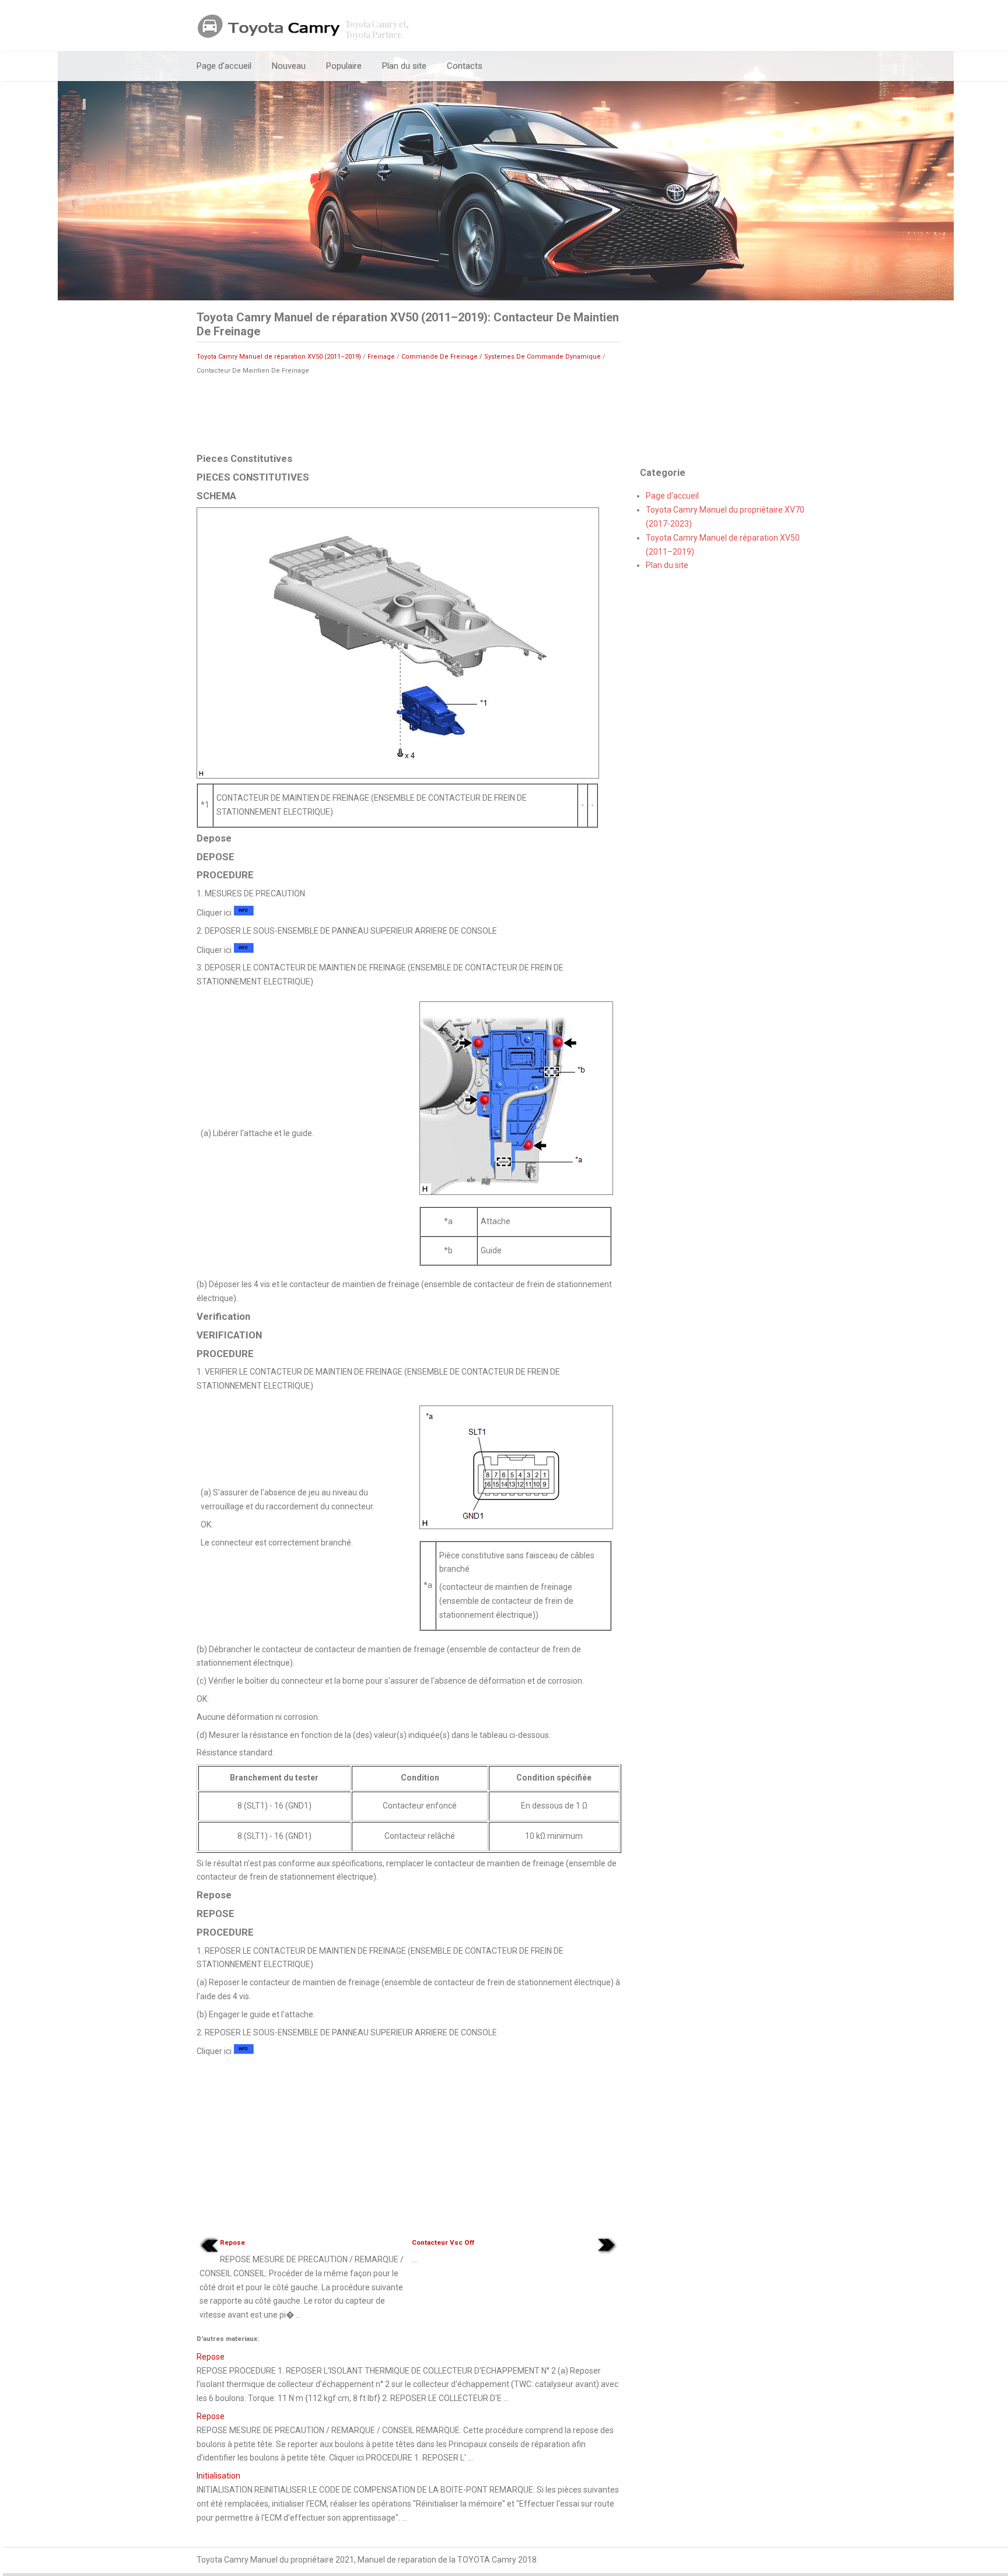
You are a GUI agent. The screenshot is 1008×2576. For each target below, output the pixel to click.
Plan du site (404, 66)
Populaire (344, 66)
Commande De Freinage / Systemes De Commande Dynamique (501, 357)
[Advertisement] (409, 413)
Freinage (381, 357)
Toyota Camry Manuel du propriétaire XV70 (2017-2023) (725, 517)
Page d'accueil (224, 66)
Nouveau (289, 66)
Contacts (465, 66)
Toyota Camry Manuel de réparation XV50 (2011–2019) (279, 357)
